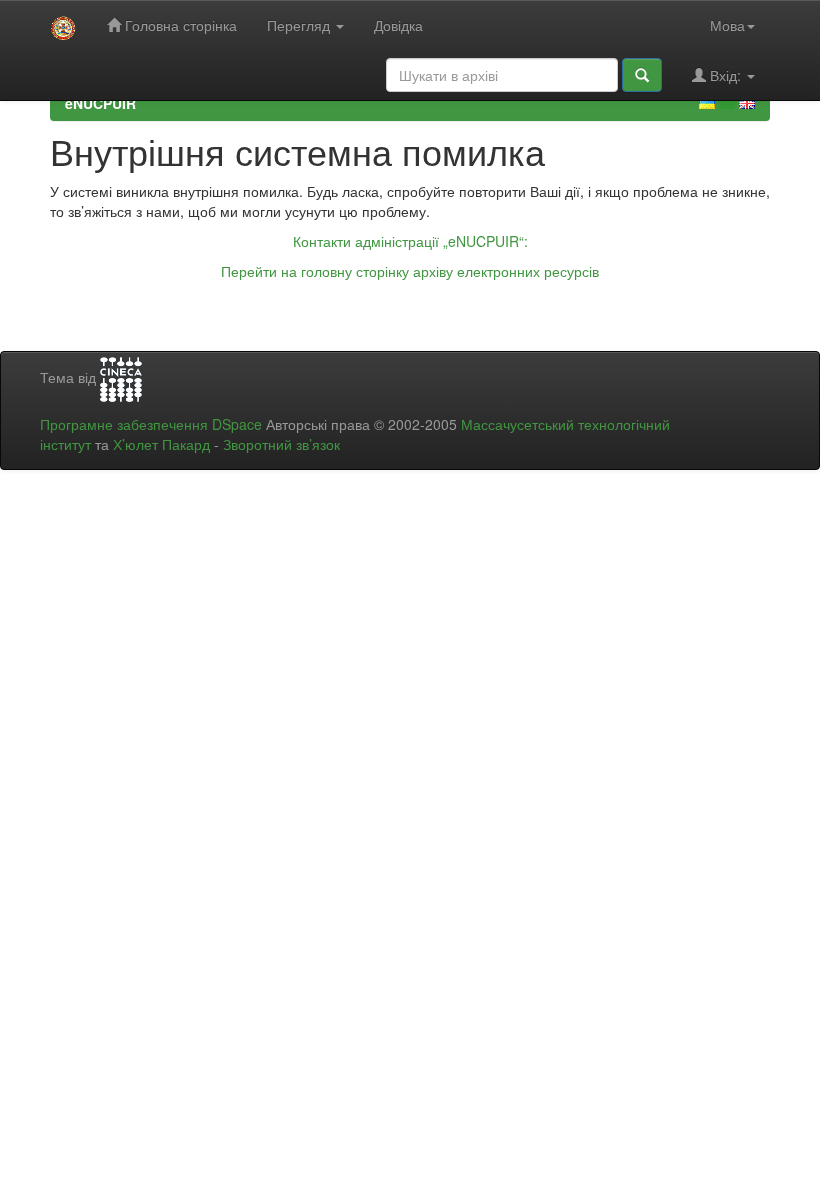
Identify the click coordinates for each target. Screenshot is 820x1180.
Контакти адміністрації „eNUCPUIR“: (410, 241)
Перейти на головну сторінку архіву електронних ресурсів (410, 271)
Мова (727, 25)
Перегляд (300, 25)
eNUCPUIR (100, 103)
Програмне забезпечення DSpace (151, 424)
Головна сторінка (179, 25)
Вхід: (725, 75)
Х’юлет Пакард (161, 444)
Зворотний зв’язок (281, 444)
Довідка (398, 25)
